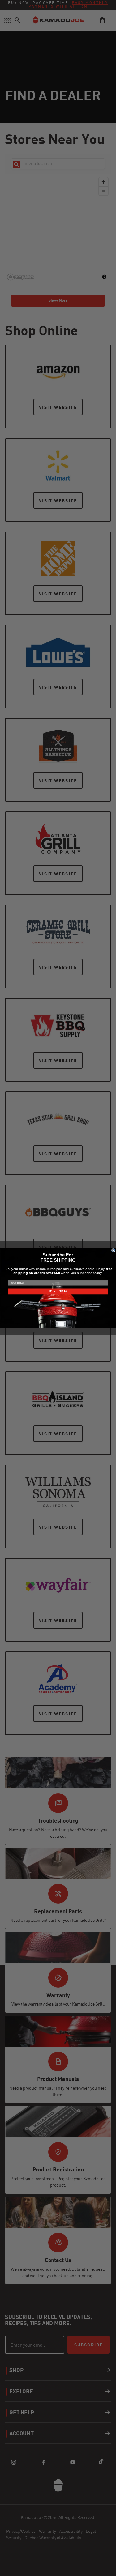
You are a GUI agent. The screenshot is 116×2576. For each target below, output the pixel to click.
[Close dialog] (113, 1250)
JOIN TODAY (58, 1291)
